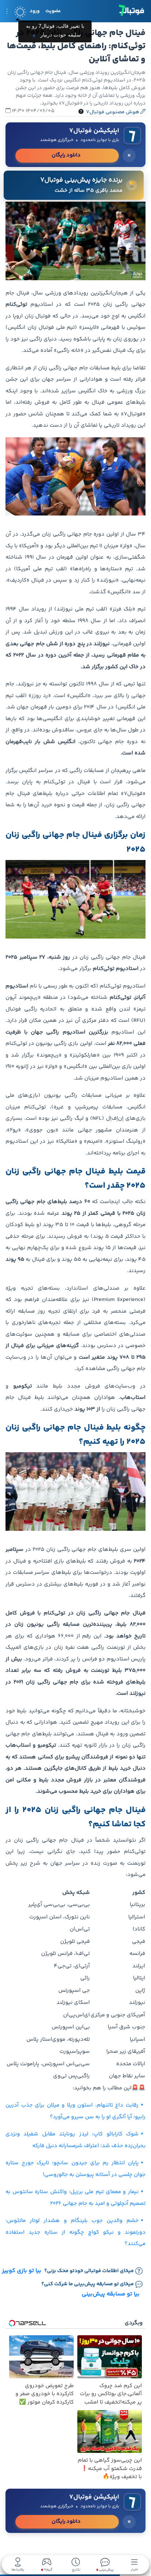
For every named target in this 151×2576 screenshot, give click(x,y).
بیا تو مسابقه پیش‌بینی (111, 2294)
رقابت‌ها (18, 2569)
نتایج (76, 2569)
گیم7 (48, 2570)
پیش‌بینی (106, 2569)
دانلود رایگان (66, 155)
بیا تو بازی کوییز (22, 2271)
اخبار (135, 2569)
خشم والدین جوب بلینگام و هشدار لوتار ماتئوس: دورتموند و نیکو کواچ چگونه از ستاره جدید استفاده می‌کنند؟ (75, 2232)
